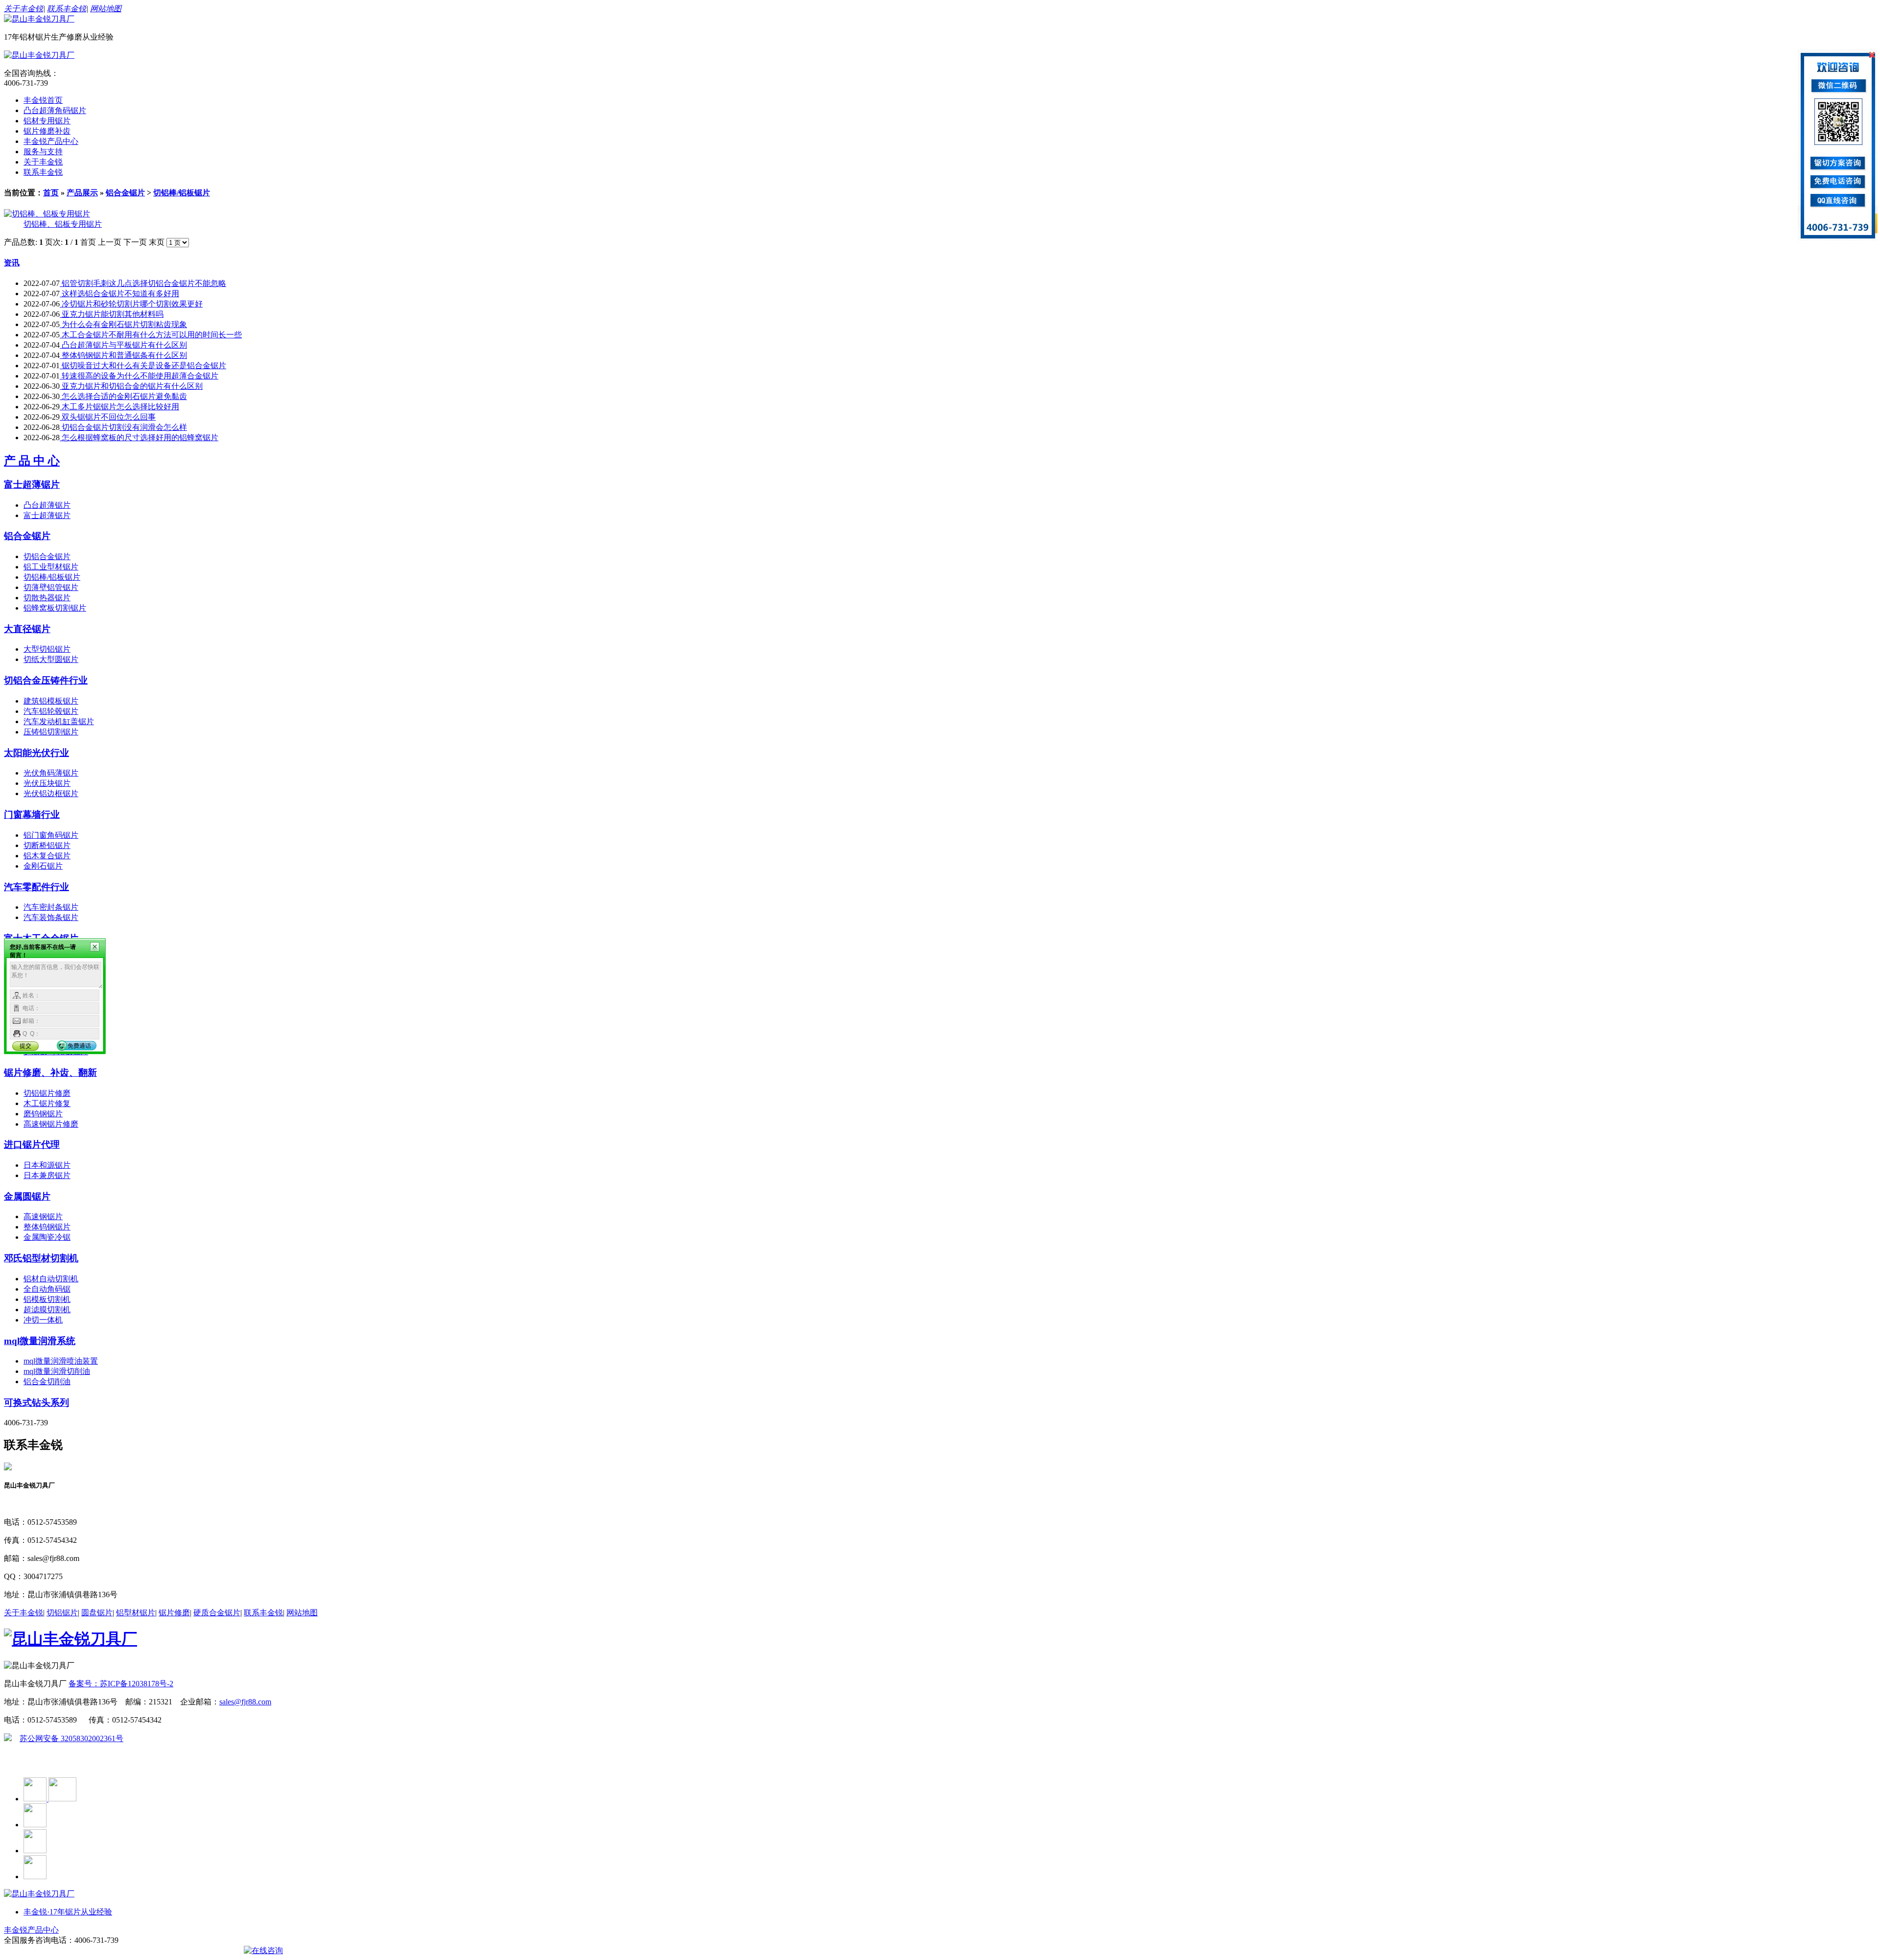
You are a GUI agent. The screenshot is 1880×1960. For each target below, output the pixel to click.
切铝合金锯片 (47, 556)
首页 (51, 193)
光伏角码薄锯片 (51, 773)
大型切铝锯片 (47, 649)
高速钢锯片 (43, 1216)
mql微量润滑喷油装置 (61, 1361)
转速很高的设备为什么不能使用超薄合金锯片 (139, 376)
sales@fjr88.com (245, 1702)
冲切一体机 (43, 1320)
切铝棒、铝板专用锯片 (63, 224)
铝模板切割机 (47, 1299)
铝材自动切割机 (51, 1279)
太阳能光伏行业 (36, 753)
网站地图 (106, 9)
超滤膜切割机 (47, 1310)
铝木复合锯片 (47, 856)
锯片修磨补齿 (47, 131)
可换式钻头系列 (36, 1403)
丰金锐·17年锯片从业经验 (68, 1912)
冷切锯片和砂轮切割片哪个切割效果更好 (131, 304)
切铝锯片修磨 (47, 1093)
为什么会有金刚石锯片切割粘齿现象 (123, 324)
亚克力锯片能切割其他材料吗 (112, 314)
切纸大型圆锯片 (51, 659)
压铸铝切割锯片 (51, 732)
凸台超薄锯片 (47, 505)
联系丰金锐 (67, 9)
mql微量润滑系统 (40, 1341)
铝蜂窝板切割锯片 (55, 608)
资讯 (12, 263)
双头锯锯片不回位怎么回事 (108, 417)
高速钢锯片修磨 (51, 1124)
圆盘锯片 (97, 1613)
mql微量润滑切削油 (57, 1371)
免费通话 (79, 1046)
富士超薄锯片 (32, 484)
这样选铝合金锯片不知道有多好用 (119, 294)
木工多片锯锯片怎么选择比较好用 (119, 407)
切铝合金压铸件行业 (46, 680)
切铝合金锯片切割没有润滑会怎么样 (123, 427)
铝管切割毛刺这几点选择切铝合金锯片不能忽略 (143, 283)
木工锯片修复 (47, 1103)
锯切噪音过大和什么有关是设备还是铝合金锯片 (143, 366)
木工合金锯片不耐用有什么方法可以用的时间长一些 (151, 335)
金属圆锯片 (27, 1196)
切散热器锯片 (47, 598)
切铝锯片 (62, 1613)
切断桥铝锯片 (47, 845)
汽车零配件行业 (36, 887)
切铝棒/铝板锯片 (182, 193)
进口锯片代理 (32, 1145)
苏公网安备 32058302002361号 (71, 1738)
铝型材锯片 (136, 1613)
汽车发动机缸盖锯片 (59, 721)
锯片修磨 (174, 1613)
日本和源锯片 (47, 1165)
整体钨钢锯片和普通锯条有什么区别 (123, 355)
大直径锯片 (27, 629)
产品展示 (82, 193)
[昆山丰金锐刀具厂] (39, 19)
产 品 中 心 (32, 461)
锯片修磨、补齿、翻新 (50, 1073)
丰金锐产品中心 (51, 141)
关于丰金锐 (23, 9)
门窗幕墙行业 (32, 815)
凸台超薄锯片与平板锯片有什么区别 (123, 345)
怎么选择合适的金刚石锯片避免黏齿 (123, 396)
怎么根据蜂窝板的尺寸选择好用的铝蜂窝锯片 (139, 437)
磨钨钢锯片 (43, 1114)
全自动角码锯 (47, 1289)
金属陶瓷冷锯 (47, 1237)
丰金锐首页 (43, 100)
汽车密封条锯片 (51, 907)
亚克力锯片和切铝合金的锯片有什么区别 (131, 386)
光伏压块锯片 (47, 783)
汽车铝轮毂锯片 (51, 711)
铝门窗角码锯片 (51, 835)
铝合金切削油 (47, 1381)
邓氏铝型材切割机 (41, 1258)
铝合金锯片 (125, 193)
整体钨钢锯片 (47, 1227)
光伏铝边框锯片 (51, 793)
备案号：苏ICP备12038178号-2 (121, 1684)
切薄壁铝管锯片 (51, 587)
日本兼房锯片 (47, 1175)
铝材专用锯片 (47, 121)
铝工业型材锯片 (51, 567)
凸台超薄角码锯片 (55, 110)
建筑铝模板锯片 (51, 701)
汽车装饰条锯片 (51, 917)
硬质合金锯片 (217, 1613)
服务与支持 (43, 152)
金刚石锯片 (43, 866)
